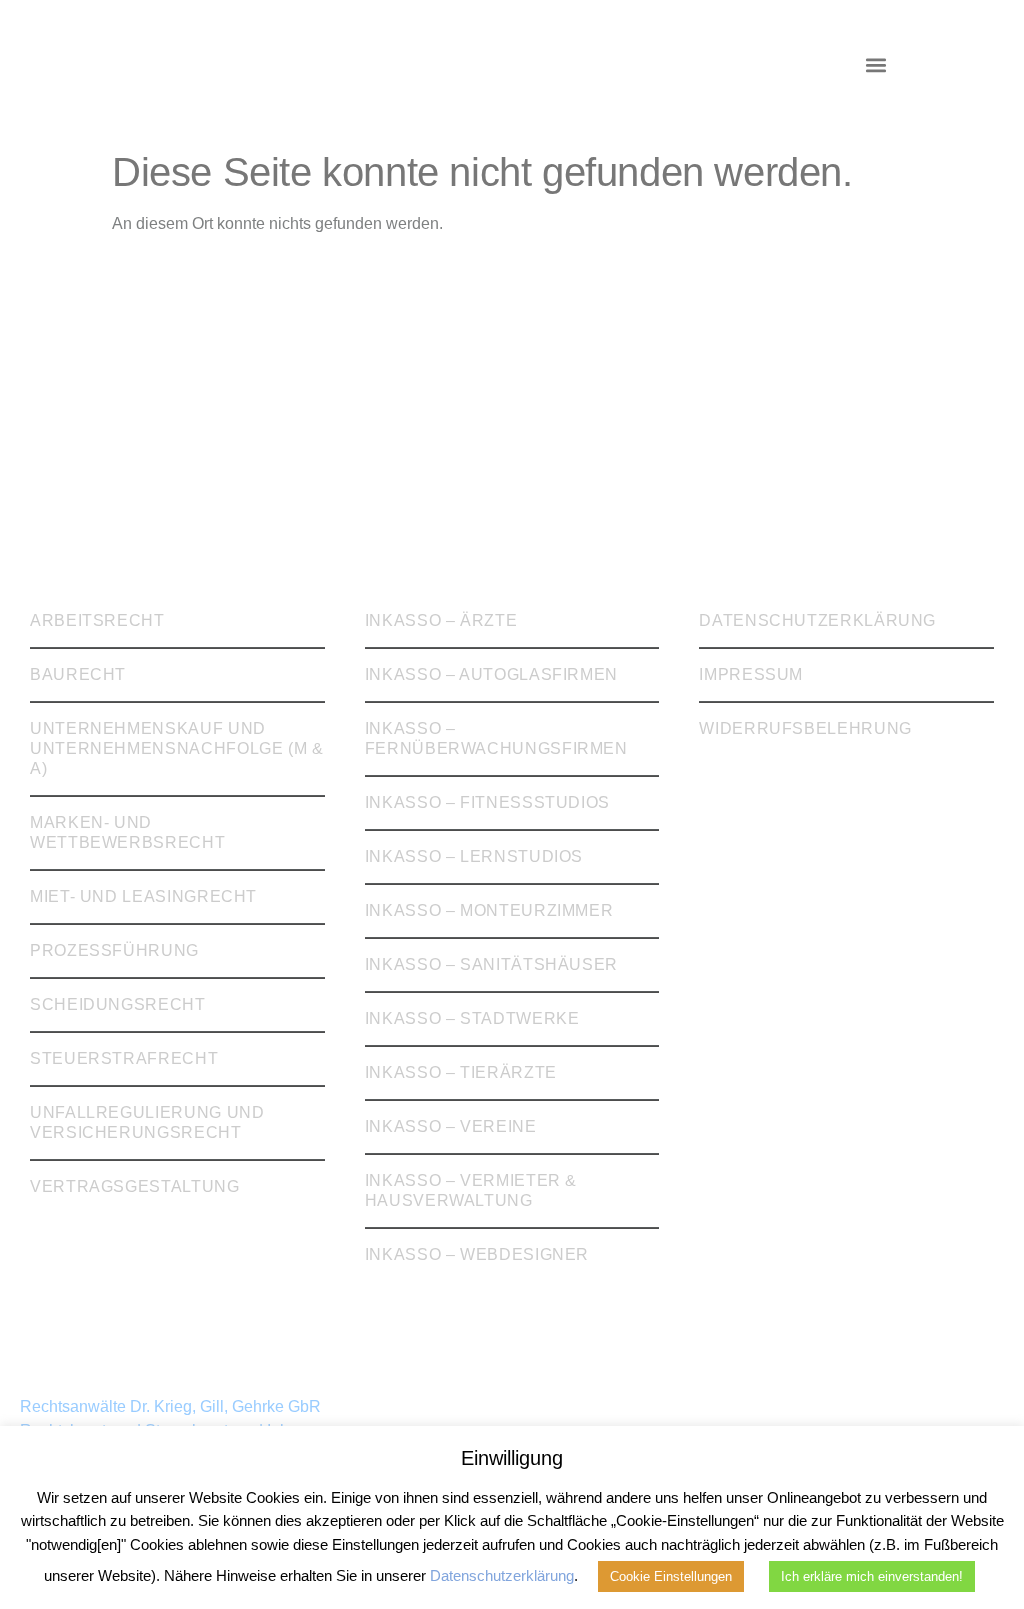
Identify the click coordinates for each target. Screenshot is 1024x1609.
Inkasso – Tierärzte (461, 1072)
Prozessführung (114, 950)
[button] (875, 65)
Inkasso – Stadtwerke (472, 1018)
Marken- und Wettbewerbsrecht (127, 832)
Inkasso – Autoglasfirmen (491, 674)
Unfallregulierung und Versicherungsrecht (147, 1122)
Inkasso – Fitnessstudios (487, 802)
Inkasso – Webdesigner (477, 1254)
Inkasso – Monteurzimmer (489, 910)
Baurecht (78, 674)
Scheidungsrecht (118, 1004)
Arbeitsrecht (97, 620)
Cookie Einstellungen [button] (671, 1576)
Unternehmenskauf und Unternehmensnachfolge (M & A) (177, 748)
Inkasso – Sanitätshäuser (491, 964)
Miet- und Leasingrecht (143, 896)
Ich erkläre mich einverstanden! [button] (872, 1576)
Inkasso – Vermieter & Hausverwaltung (471, 1190)
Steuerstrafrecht (124, 1058)
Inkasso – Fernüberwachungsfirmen (496, 738)
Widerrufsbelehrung (805, 728)
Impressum (751, 674)
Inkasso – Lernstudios (474, 856)
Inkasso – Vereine (451, 1126)
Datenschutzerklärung (817, 620)
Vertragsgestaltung (135, 1186)
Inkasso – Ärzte (441, 620)
